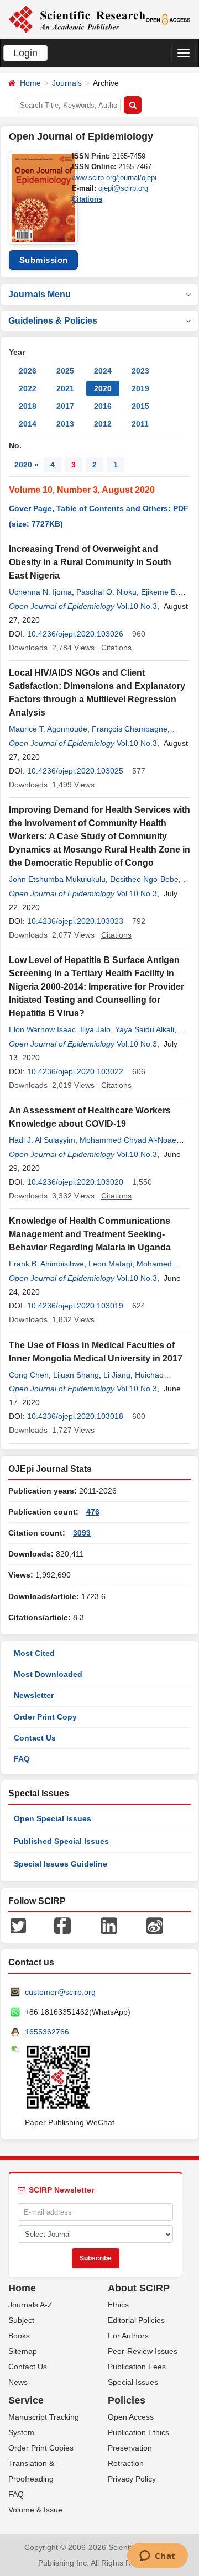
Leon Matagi (110, 1264)
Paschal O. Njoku (106, 592)
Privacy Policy (132, 2479)
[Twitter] (18, 1925)
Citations (87, 199)
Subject (21, 2320)
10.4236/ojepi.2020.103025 (75, 771)
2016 (103, 406)
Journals (67, 83)
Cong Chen (29, 1375)
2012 (103, 424)
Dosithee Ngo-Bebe (144, 879)
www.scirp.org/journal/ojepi (114, 178)
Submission (44, 260)
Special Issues (133, 2382)
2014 (28, 424)
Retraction (126, 2463)
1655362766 (47, 2032)
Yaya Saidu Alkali (145, 1029)
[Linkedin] (109, 1925)
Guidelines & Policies (53, 321)
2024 (103, 371)
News (18, 2382)
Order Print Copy (45, 1717)
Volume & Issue (35, 2510)
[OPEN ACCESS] (168, 19)
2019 (140, 388)
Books (19, 2336)
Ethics (118, 2305)
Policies (127, 2400)
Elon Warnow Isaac (42, 1029)
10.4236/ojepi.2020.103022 (75, 1071)
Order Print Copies (41, 2448)
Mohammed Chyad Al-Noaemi (132, 1140)
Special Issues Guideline (61, 1864)
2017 (65, 406)
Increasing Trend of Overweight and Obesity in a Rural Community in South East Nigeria (90, 562)
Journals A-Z (30, 2305)
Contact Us (35, 1738)
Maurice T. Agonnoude (48, 729)
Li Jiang (117, 1375)
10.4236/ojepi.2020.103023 (75, 921)
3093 (82, 1533)
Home (30, 83)
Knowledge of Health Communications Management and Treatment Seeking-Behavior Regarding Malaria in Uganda (90, 1234)
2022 (28, 388)
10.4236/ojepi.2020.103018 (75, 1416)
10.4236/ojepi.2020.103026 (75, 634)
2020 (103, 388)
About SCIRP (139, 2288)
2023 (140, 371)
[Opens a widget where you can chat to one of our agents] (157, 2557)
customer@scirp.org (60, 1992)
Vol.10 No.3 (137, 606)
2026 (28, 371)
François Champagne (130, 729)
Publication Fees (137, 2367)
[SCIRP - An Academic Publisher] (77, 19)
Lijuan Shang (76, 1375)
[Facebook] (62, 1925)
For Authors (128, 2336)
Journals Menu (40, 294)
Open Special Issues (53, 1818)
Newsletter (34, 1695)
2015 (140, 406)
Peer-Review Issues (143, 2351)
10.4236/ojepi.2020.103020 (75, 1182)
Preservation (130, 2448)
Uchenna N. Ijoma (40, 592)
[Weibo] (155, 1925)
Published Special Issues (61, 1841)
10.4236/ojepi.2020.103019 (75, 1306)
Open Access (131, 2417)
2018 (28, 406)
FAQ (22, 1759)
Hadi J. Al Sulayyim (42, 1140)
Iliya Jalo (95, 1029)
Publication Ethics (138, 2432)
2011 (140, 424)
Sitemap (23, 2351)
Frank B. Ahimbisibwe (46, 1264)
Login (25, 53)
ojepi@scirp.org (123, 188)
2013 (65, 424)
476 (93, 1512)
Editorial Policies (136, 2320)
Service (26, 2400)
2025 (65, 371)
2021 (65, 388)
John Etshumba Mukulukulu (57, 879)
